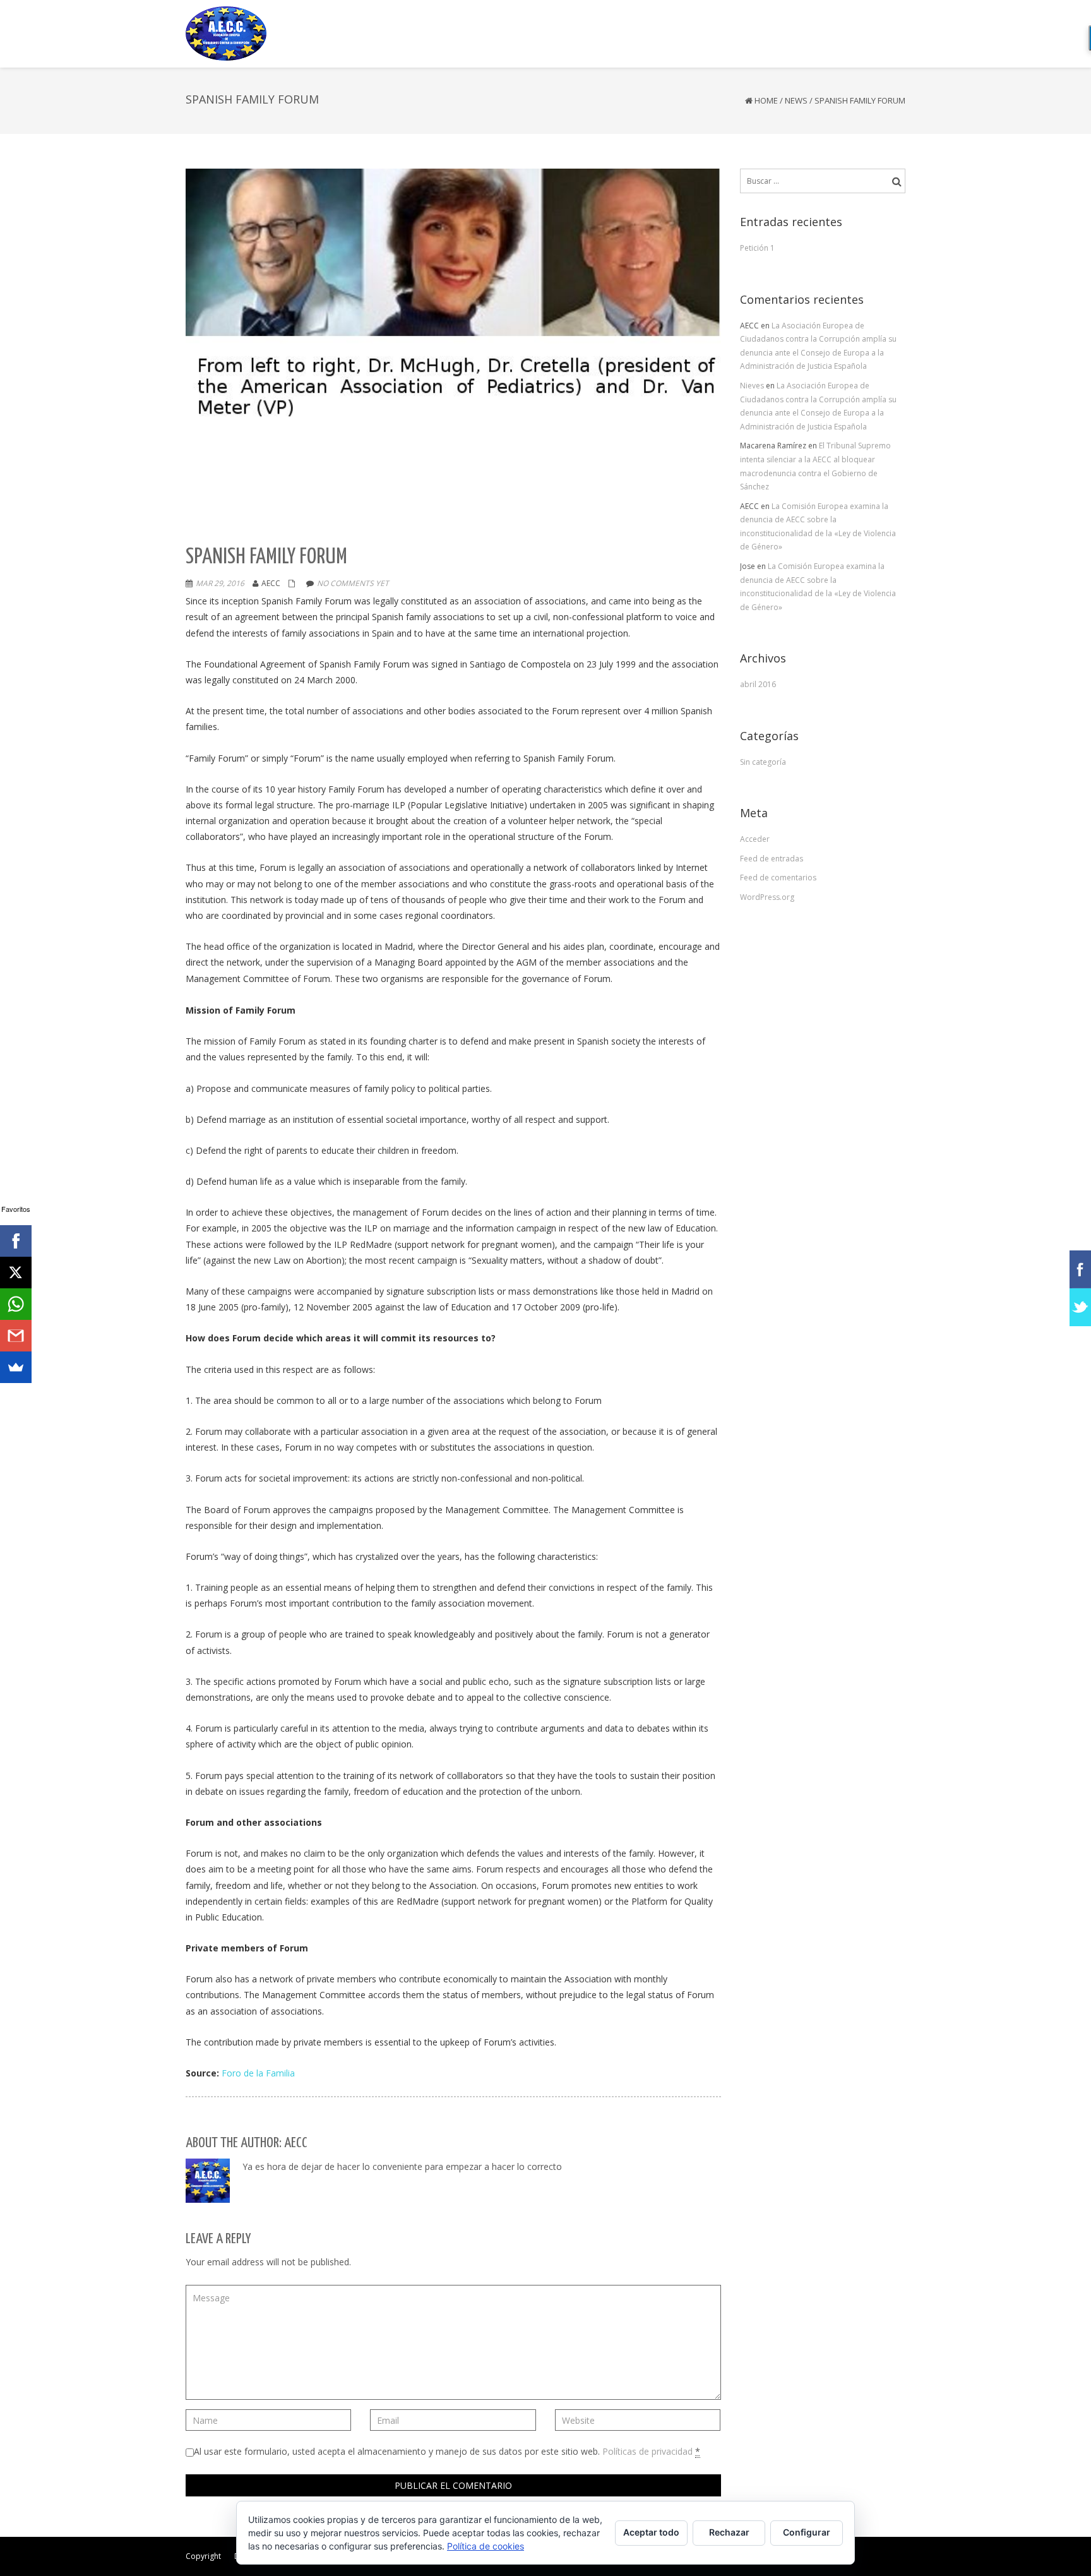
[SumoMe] (16, 1367)
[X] (16, 1273)
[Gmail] (16, 1336)
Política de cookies (486, 2546)
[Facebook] (16, 1241)
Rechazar (729, 2532)
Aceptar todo (651, 2532)
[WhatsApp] (16, 1304)
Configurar (807, 2532)
